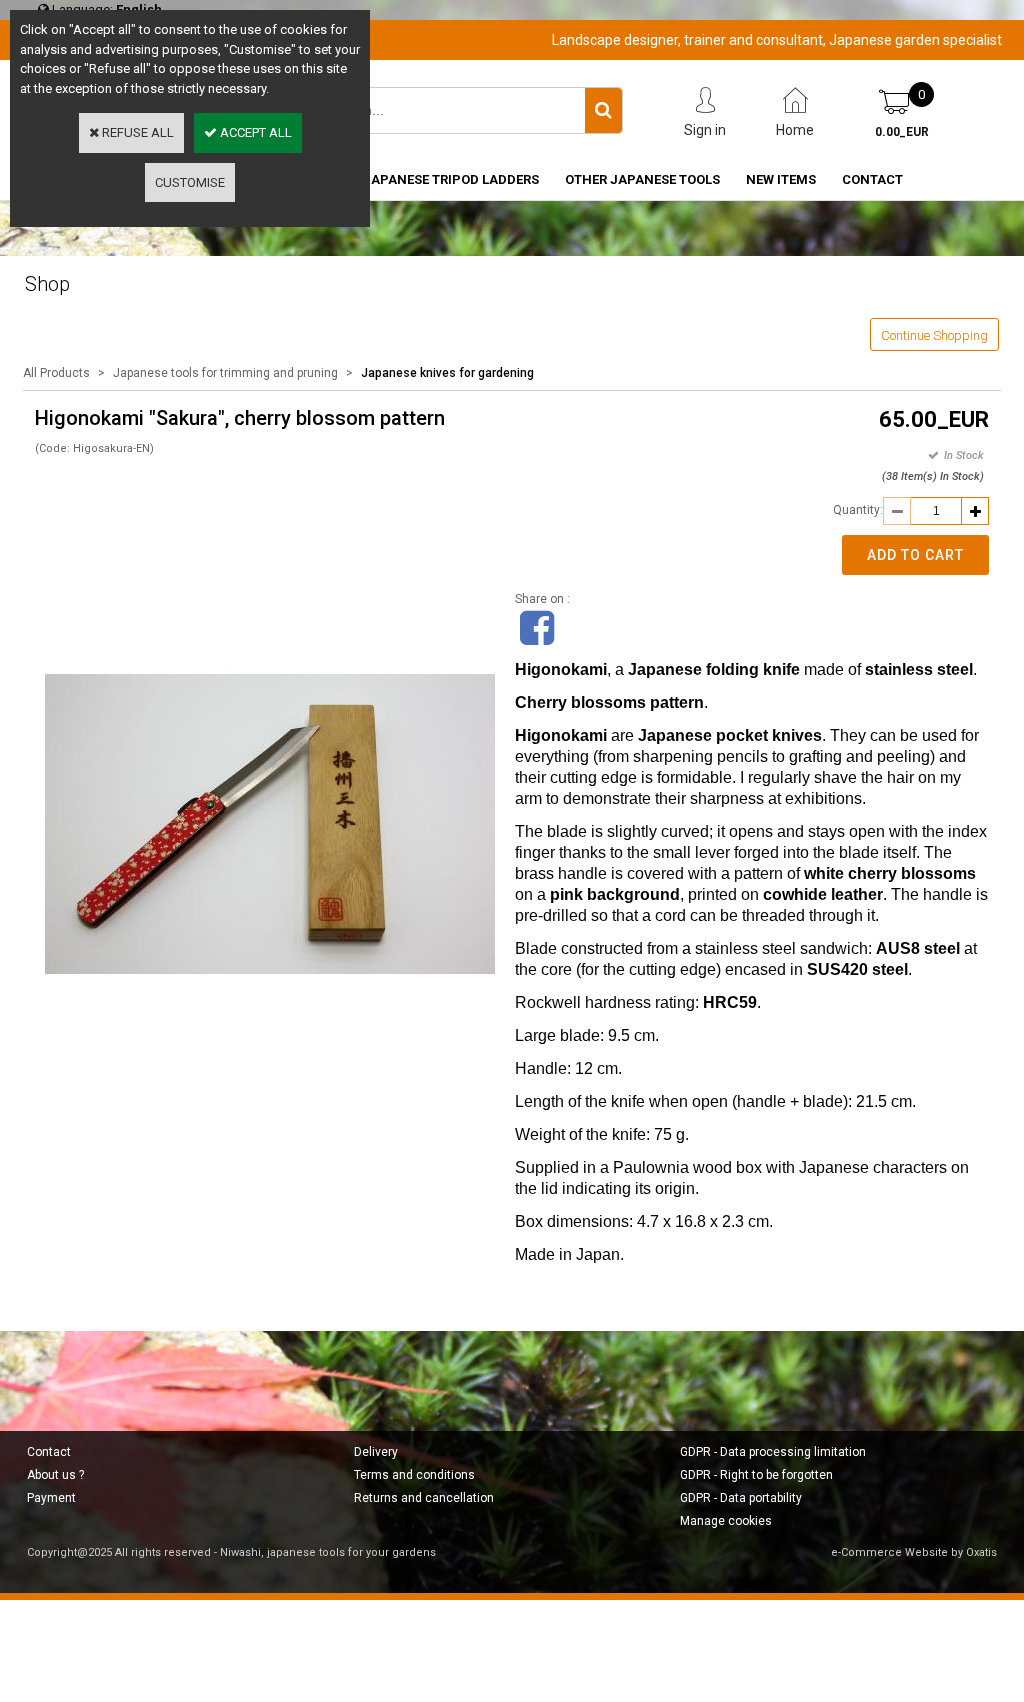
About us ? (55, 1475)
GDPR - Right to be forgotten (756, 1475)
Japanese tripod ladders (451, 179)
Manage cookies (726, 1521)
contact (872, 179)
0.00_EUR (902, 132)
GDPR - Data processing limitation (773, 1452)
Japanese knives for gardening (447, 373)
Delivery (376, 1452)
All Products (56, 373)
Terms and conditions (414, 1475)
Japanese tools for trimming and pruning (225, 373)
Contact (49, 1452)
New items (781, 179)
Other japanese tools (642, 179)
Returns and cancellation (424, 1498)
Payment (51, 1498)
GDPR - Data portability (741, 1498)
